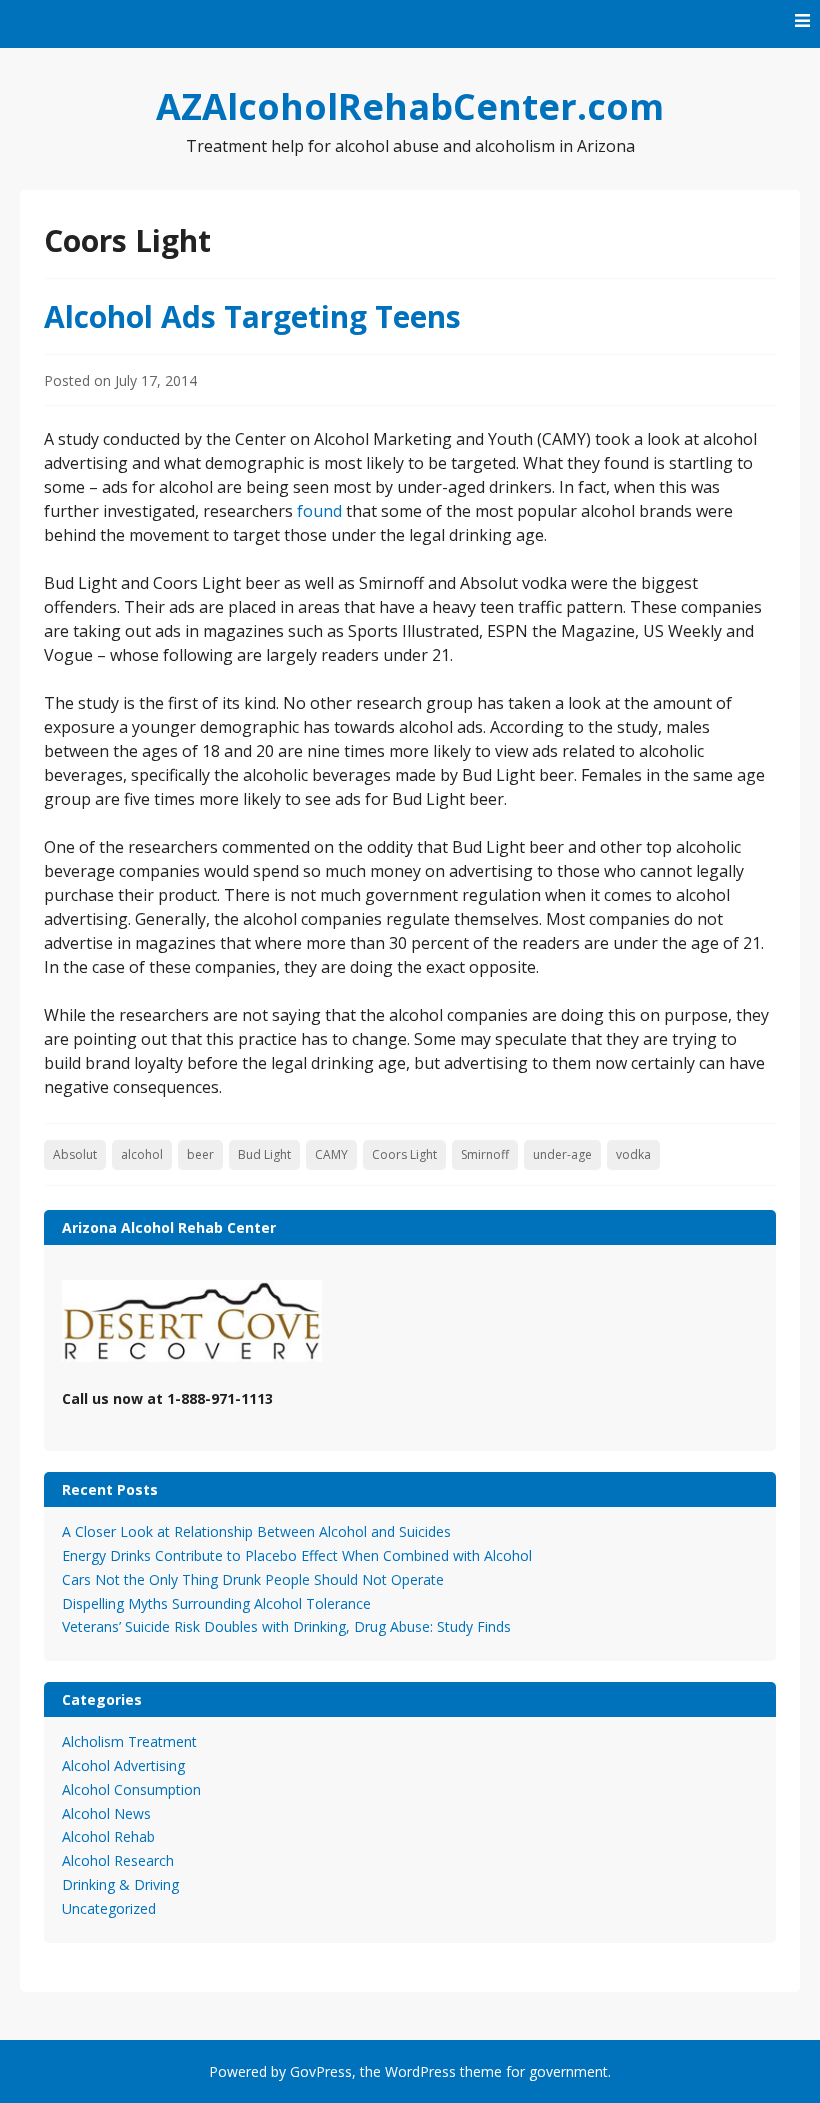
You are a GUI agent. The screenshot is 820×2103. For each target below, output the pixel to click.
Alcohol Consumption (131, 1789)
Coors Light (404, 1154)
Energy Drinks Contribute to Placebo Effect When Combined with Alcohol (297, 1555)
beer (200, 1154)
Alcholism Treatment (129, 1741)
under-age (562, 1154)
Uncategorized (109, 1908)
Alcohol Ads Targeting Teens (252, 316)
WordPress (420, 2071)
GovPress (321, 2071)
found (319, 511)
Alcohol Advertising (123, 1765)
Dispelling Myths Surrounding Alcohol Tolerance (216, 1603)
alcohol (142, 1154)
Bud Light (264, 1154)
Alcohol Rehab (108, 1836)
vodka (633, 1154)
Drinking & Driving (120, 1884)
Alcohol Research (118, 1860)
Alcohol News (106, 1813)
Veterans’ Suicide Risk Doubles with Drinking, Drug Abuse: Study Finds (286, 1626)
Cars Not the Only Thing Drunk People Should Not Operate (253, 1579)
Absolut (75, 1154)
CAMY (331, 1154)
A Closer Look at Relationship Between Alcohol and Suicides (256, 1531)
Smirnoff (485, 1154)
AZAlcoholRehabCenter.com (410, 106)
